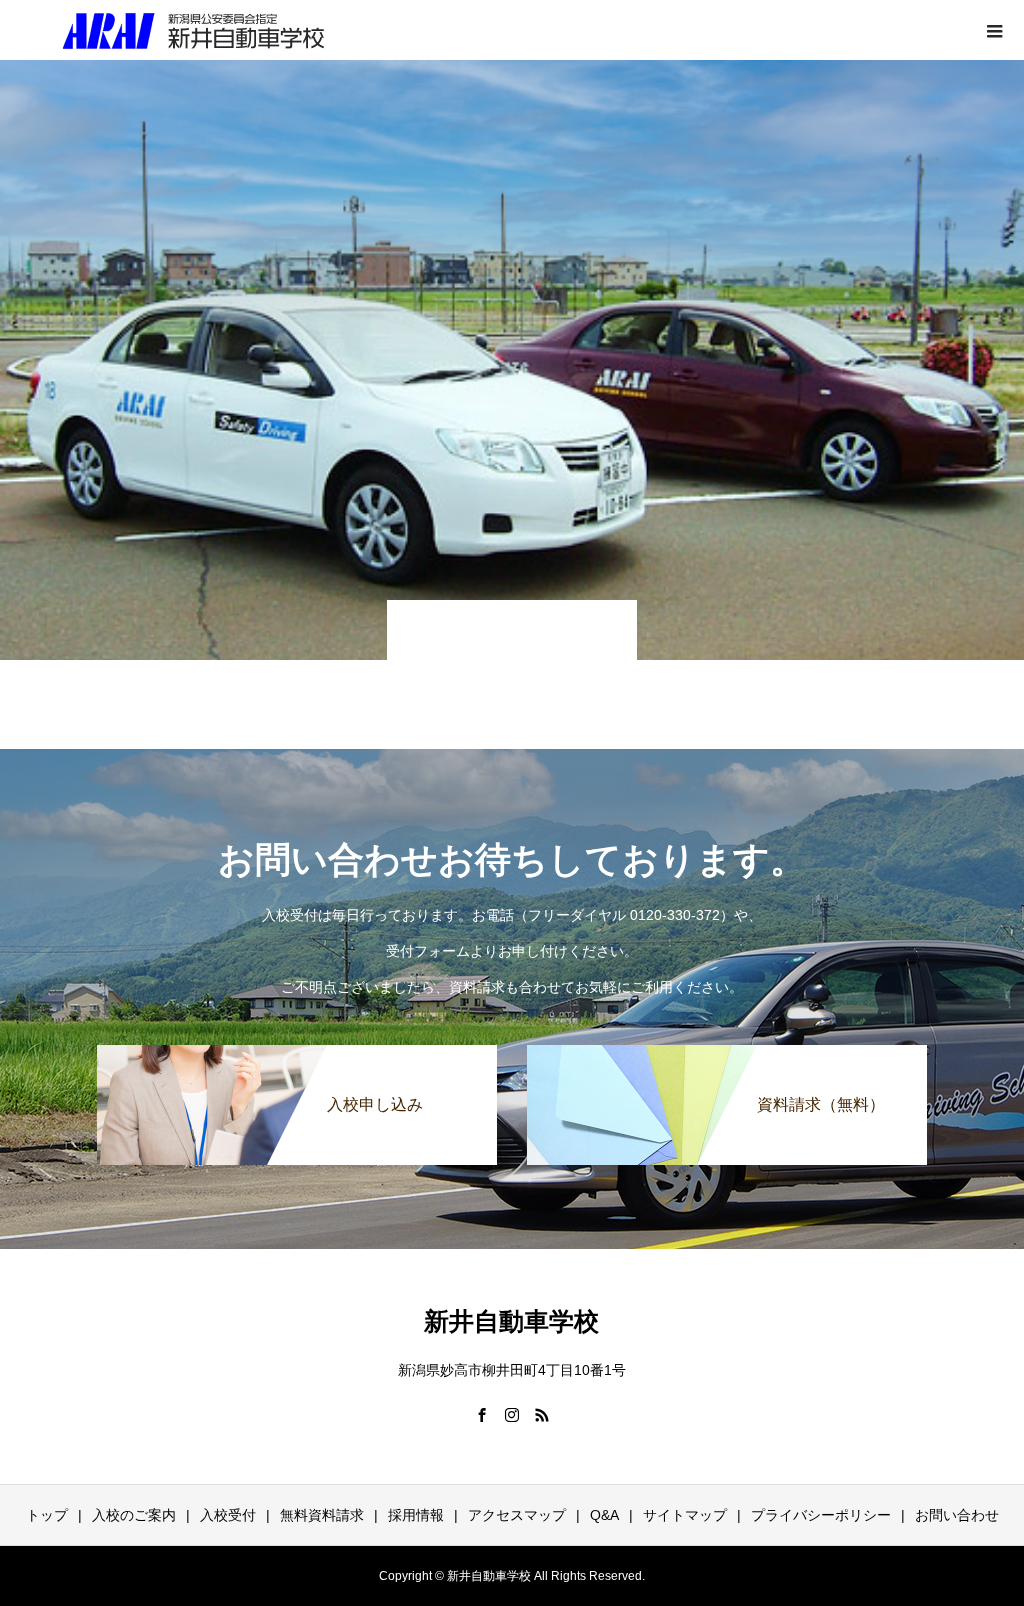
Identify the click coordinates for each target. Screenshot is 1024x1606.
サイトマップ (685, 1515)
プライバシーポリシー (821, 1515)
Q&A (604, 1515)
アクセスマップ (517, 1515)
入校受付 (228, 1515)
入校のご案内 (134, 1515)
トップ (47, 1515)
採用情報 (416, 1515)
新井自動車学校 (511, 1321)
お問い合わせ (957, 1515)
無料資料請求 (322, 1515)
